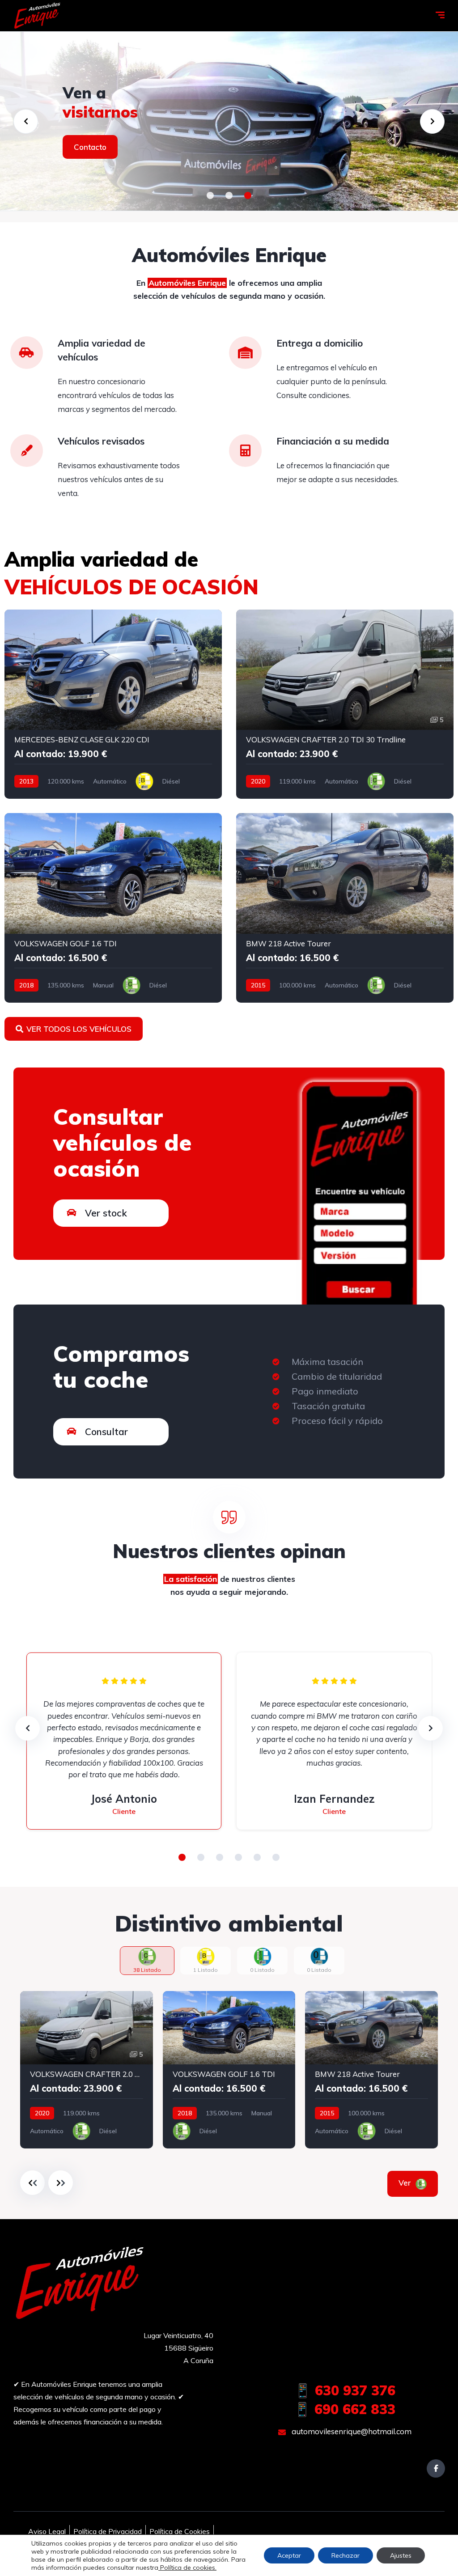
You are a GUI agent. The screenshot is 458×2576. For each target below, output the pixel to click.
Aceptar (289, 2555)
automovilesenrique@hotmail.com (351, 2431)
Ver (406, 2183)
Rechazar (346, 2555)
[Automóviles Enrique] (38, 16)
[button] (210, 195)
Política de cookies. (187, 2568)
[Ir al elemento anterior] (32, 2183)
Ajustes (401, 2555)
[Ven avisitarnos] (229, 121)
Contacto (90, 147)
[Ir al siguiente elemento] (61, 2183)
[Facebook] (436, 2468)
